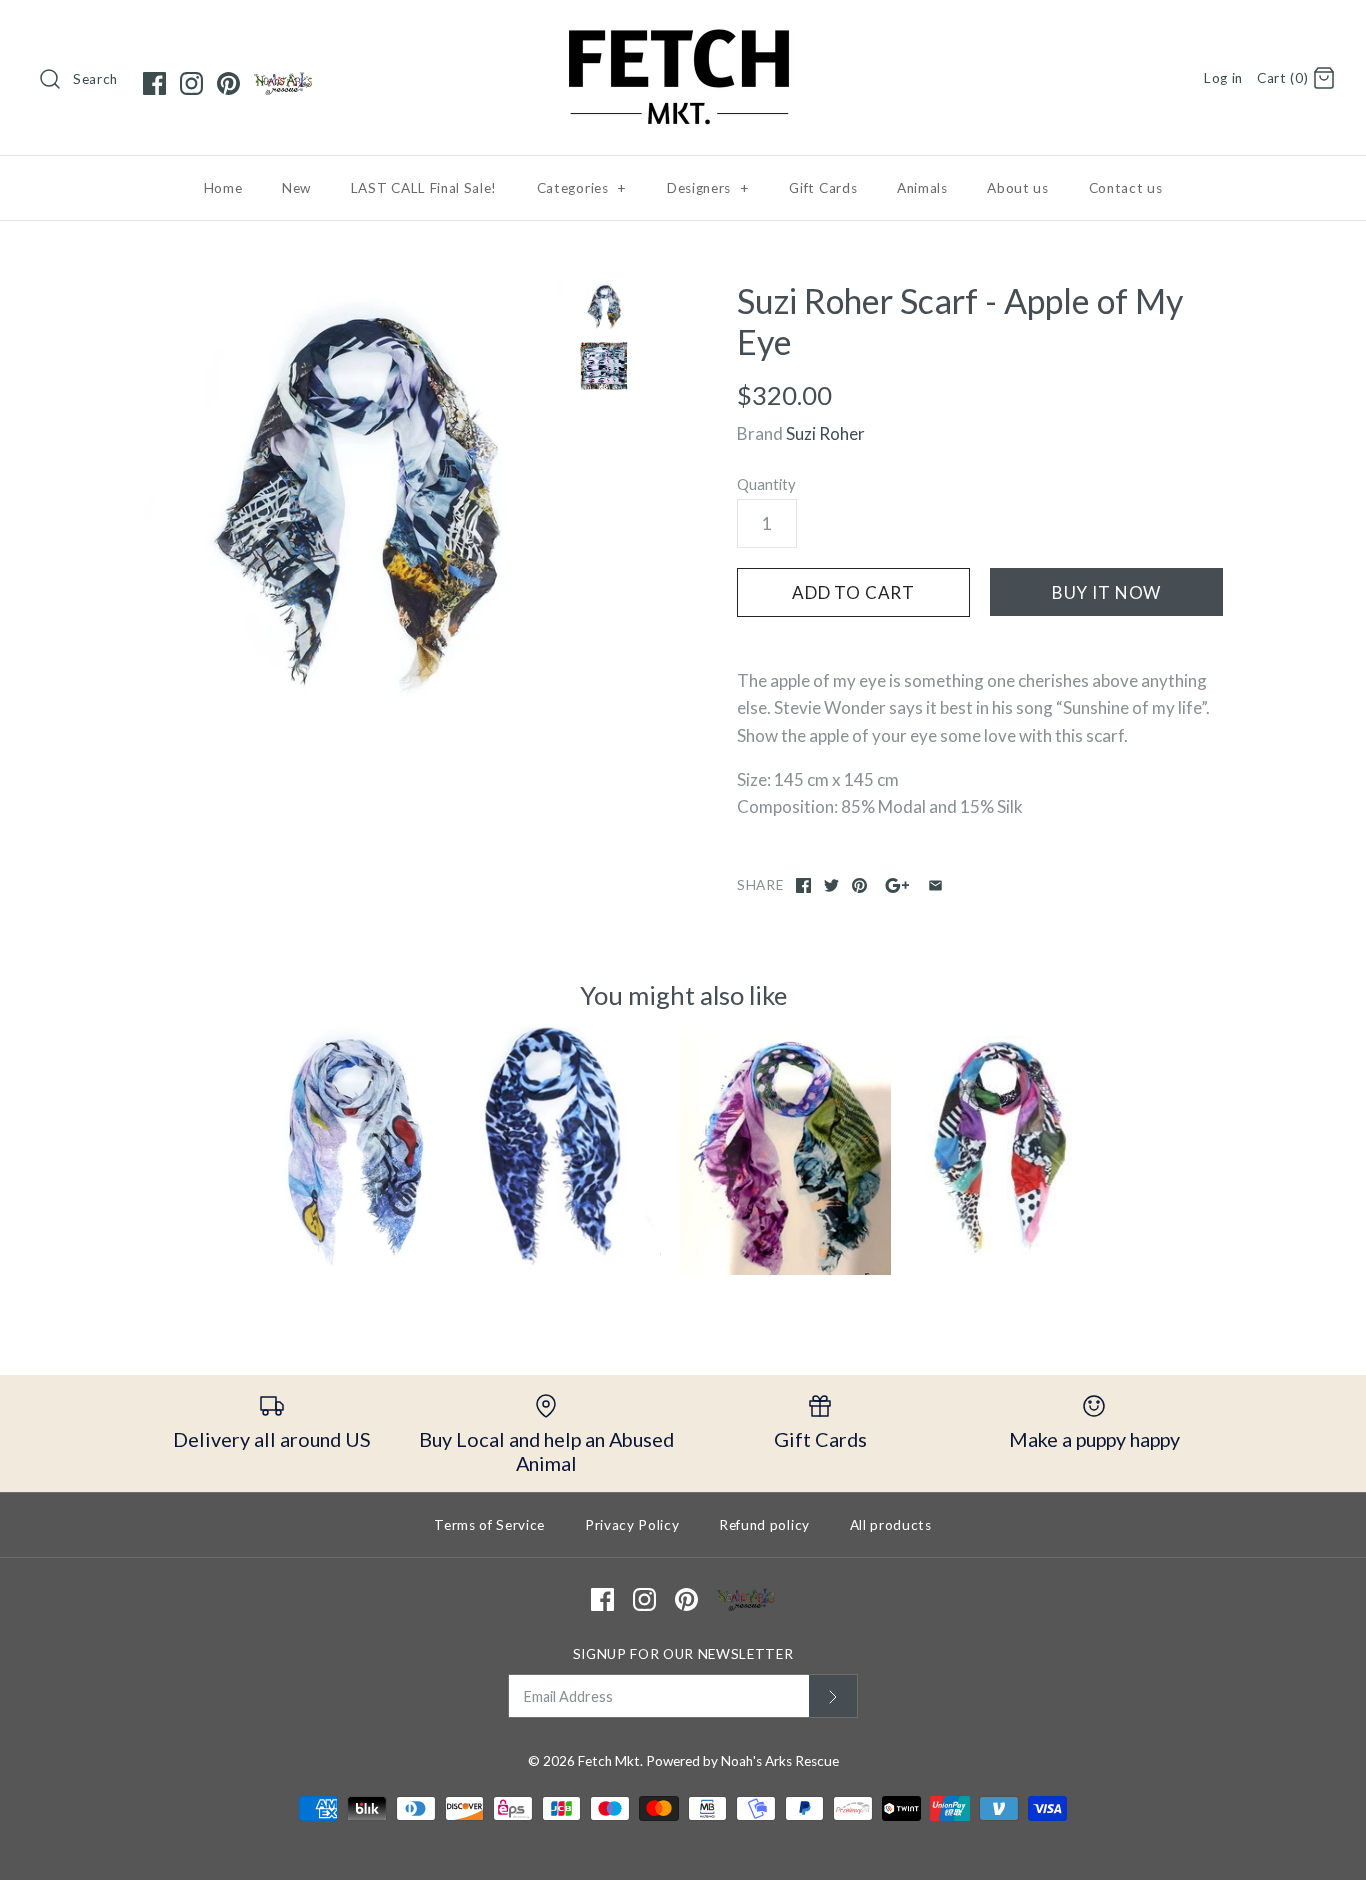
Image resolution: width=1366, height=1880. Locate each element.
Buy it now (1107, 592)
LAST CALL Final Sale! (424, 188)
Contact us (1126, 188)
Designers (708, 188)
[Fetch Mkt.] (683, 33)
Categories (582, 188)
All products (891, 1525)
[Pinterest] (228, 83)
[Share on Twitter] (831, 885)
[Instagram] (191, 83)
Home (223, 188)
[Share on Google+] (897, 885)
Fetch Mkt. (610, 1761)
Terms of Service (489, 1525)
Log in (1223, 78)
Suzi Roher (825, 433)
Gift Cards (823, 188)
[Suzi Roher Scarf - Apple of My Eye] (356, 494)
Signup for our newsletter (683, 1654)
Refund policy (764, 1525)
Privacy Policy (632, 1525)
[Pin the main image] (859, 885)
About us (1017, 188)
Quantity (766, 484)
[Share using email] (935, 885)
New (296, 188)
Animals (922, 188)
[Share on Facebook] (803, 885)
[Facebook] (154, 83)
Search (95, 79)
